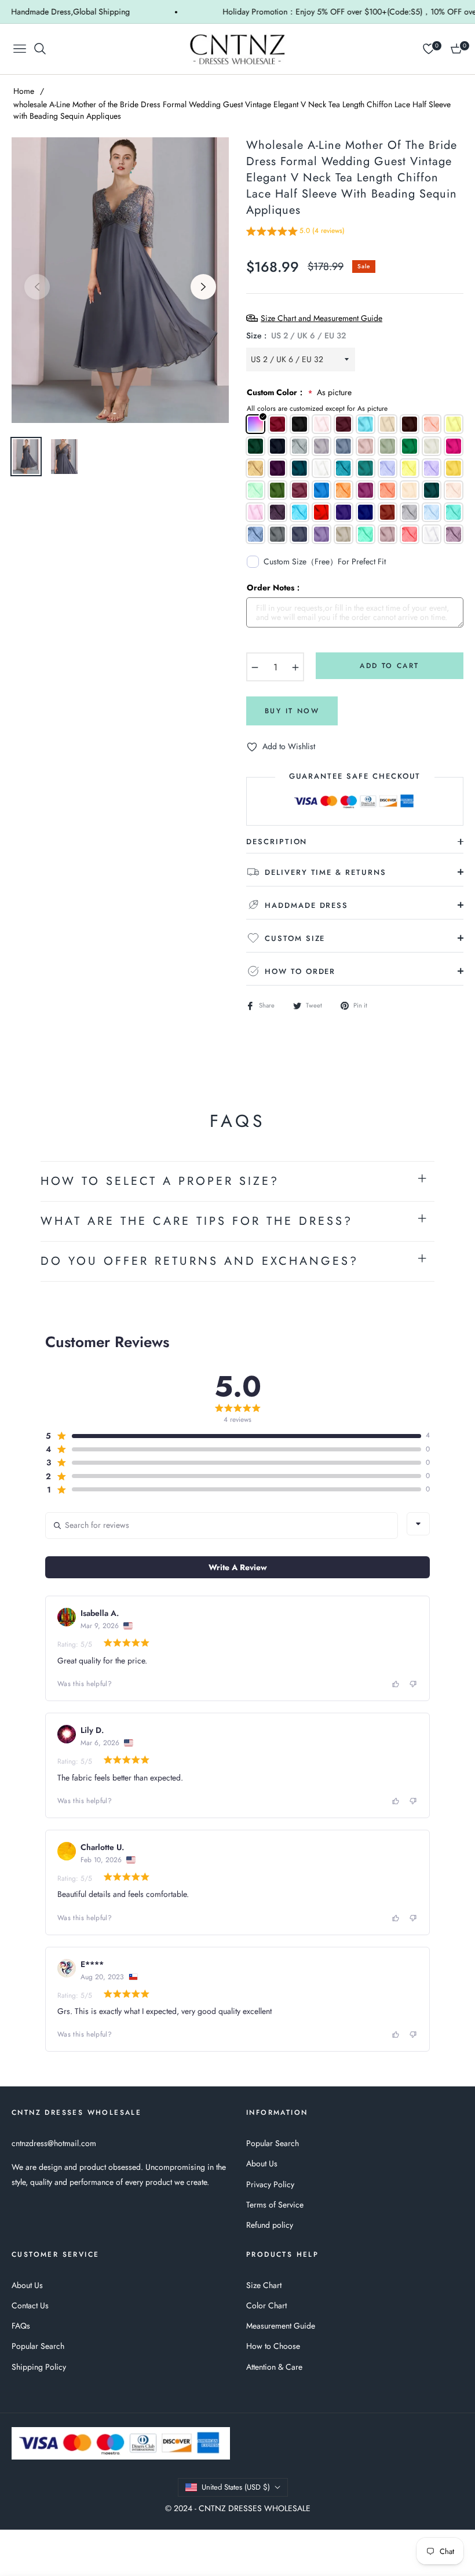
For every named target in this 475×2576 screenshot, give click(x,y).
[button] (295, 233)
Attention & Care (274, 2367)
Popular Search (273, 2143)
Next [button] (203, 287)
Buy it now (292, 711)
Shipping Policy (39, 2367)
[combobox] (418, 1524)
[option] (120, 280)
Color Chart (266, 2305)
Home (24, 91)
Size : (296, 335)
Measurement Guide (281, 2326)
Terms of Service (275, 2205)
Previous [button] (37, 287)
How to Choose (273, 2346)
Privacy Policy (270, 2184)
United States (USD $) (236, 2487)
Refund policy (270, 2225)
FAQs (21, 2326)
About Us (262, 2163)
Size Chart (264, 2285)
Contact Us (30, 2305)
